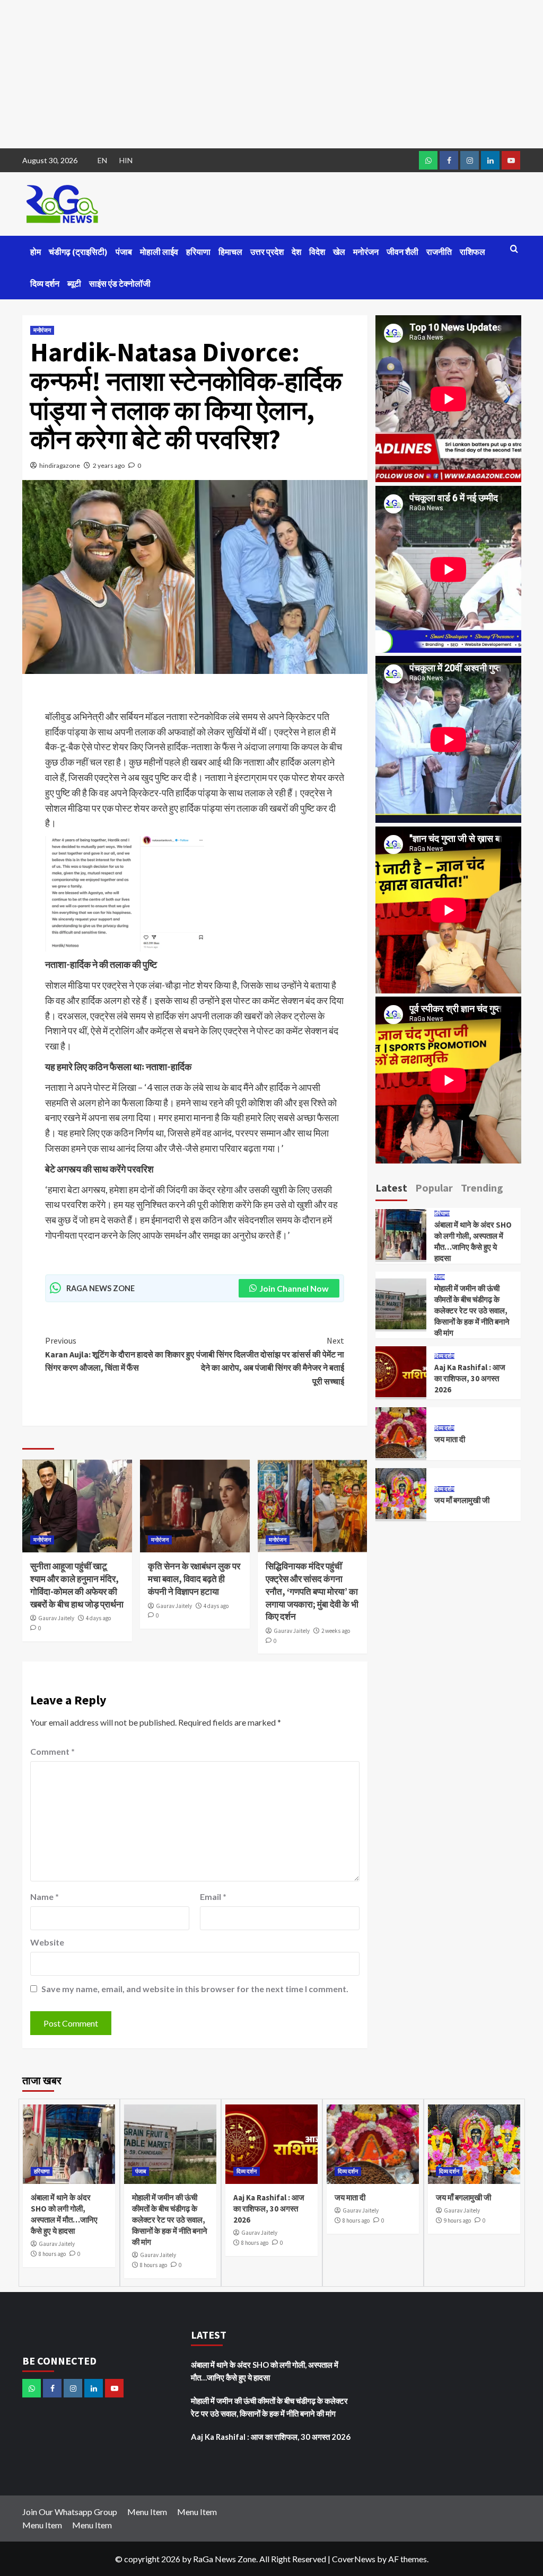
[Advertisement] (271, 74)
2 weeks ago (336, 1631)
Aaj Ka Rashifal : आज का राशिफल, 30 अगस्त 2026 (470, 1378)
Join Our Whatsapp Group (70, 2512)
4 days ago (98, 1618)
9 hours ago (457, 2220)
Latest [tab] (391, 1188)
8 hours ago (52, 2254)
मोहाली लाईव (159, 252)
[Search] (514, 249)
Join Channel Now (294, 1288)
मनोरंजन (366, 252)
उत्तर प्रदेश (267, 252)
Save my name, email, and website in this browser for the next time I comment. (195, 1989)
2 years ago (109, 465)
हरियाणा (198, 252)
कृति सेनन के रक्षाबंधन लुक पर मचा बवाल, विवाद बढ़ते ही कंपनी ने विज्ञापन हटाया (194, 1579)
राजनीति (439, 252)
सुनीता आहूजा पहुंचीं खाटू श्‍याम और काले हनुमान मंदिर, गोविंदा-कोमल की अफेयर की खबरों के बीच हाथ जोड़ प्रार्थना (77, 1585)
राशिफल (472, 252)
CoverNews (354, 2559)
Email (213, 1897)
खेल (339, 252)
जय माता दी (450, 1439)
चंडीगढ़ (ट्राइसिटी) (78, 252)
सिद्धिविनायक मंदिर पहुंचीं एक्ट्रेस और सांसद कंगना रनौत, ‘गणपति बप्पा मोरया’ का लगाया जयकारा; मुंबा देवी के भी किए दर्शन (312, 1591)
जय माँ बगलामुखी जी (462, 1500)
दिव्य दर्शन (45, 283)
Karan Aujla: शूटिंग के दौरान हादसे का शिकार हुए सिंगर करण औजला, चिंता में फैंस (120, 1354)
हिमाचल (230, 252)
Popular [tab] (434, 1188)
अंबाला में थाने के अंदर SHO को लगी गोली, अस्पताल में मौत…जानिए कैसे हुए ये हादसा (265, 2371)
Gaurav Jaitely (56, 1618)
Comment (52, 1751)
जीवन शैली (402, 252)
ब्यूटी (74, 283)
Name (45, 1897)
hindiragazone (60, 465)
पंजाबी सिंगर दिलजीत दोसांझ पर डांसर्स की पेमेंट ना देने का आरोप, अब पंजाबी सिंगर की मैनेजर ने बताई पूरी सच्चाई (270, 1361)
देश (296, 252)
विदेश (317, 252)
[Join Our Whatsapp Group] (428, 160)
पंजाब (124, 252)
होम (36, 252)
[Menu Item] (449, 160)
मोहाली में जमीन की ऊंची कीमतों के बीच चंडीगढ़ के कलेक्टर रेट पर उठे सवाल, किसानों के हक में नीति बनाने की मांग (472, 1311)
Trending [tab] (482, 1188)
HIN (126, 160)
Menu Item (147, 2512)
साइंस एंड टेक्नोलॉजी (120, 283)
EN (102, 160)
